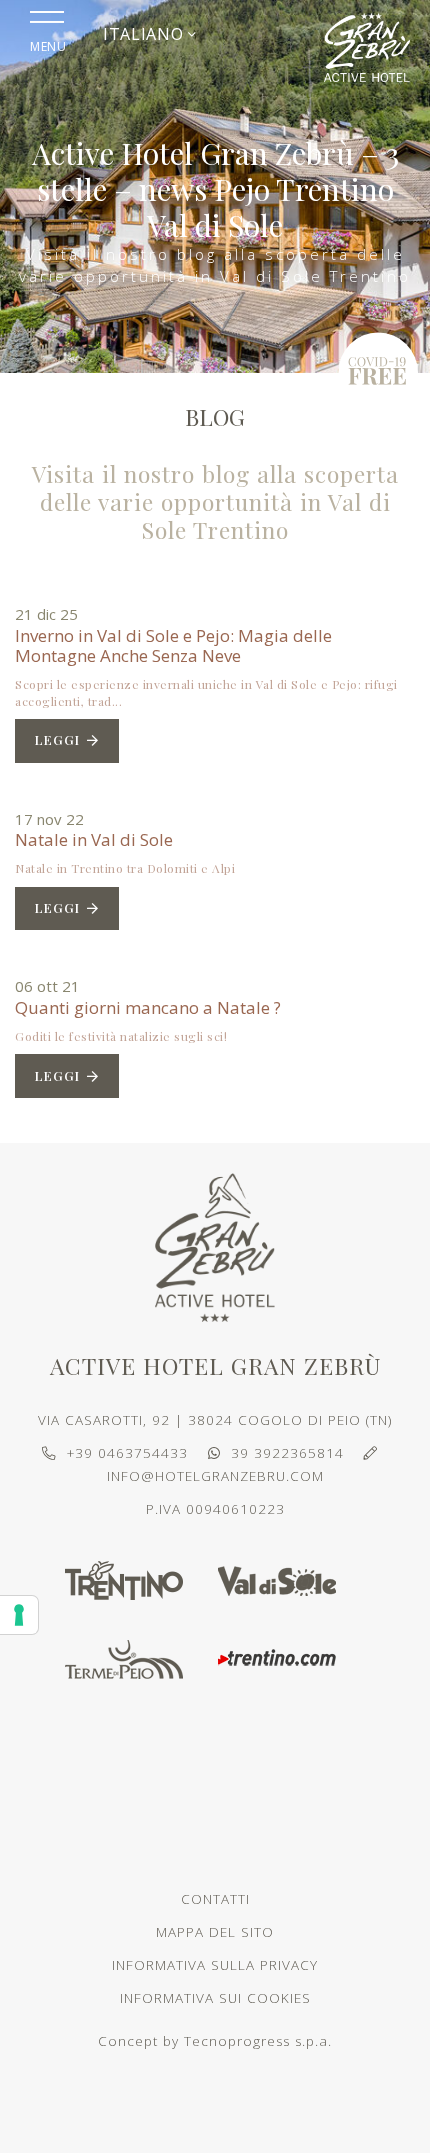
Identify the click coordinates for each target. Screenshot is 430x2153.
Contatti (215, 1899)
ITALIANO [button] (145, 34)
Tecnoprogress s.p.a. (258, 2041)
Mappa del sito (215, 1932)
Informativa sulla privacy (215, 1965)
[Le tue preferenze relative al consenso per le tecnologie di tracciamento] (19, 1615)
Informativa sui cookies (215, 1998)
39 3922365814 (287, 1453)
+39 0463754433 (127, 1453)
